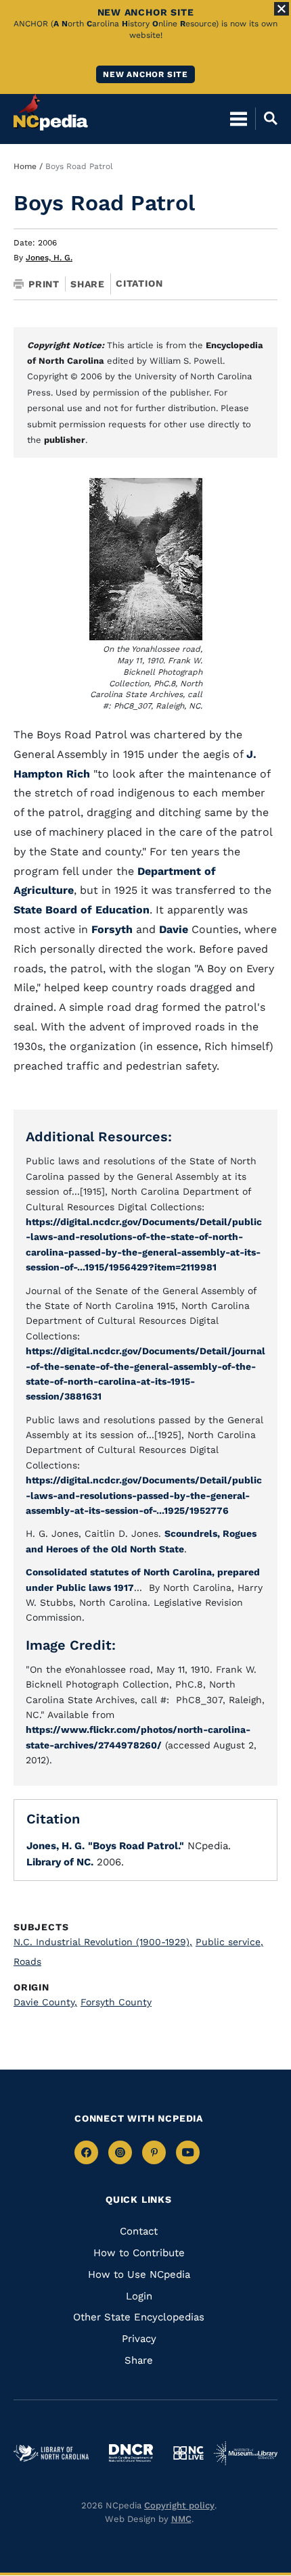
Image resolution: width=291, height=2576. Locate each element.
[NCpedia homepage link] (51, 112)
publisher (65, 440)
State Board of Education (82, 910)
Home (25, 166)
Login (139, 2296)
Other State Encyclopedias (139, 2317)
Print (44, 284)
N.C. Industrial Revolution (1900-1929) (103, 1942)
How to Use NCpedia (139, 2274)
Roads (27, 1961)
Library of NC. (60, 1862)
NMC (181, 2519)
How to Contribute (139, 2253)
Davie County (45, 2002)
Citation (139, 283)
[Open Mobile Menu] (239, 118)
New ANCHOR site (145, 74)
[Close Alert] (282, 9)
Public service (229, 1942)
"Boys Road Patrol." (136, 1846)
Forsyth (112, 929)
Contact (139, 2231)
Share (88, 284)
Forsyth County (116, 2002)
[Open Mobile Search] (266, 118)
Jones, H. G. (49, 258)
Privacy (139, 2339)
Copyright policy (179, 2505)
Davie (174, 929)
